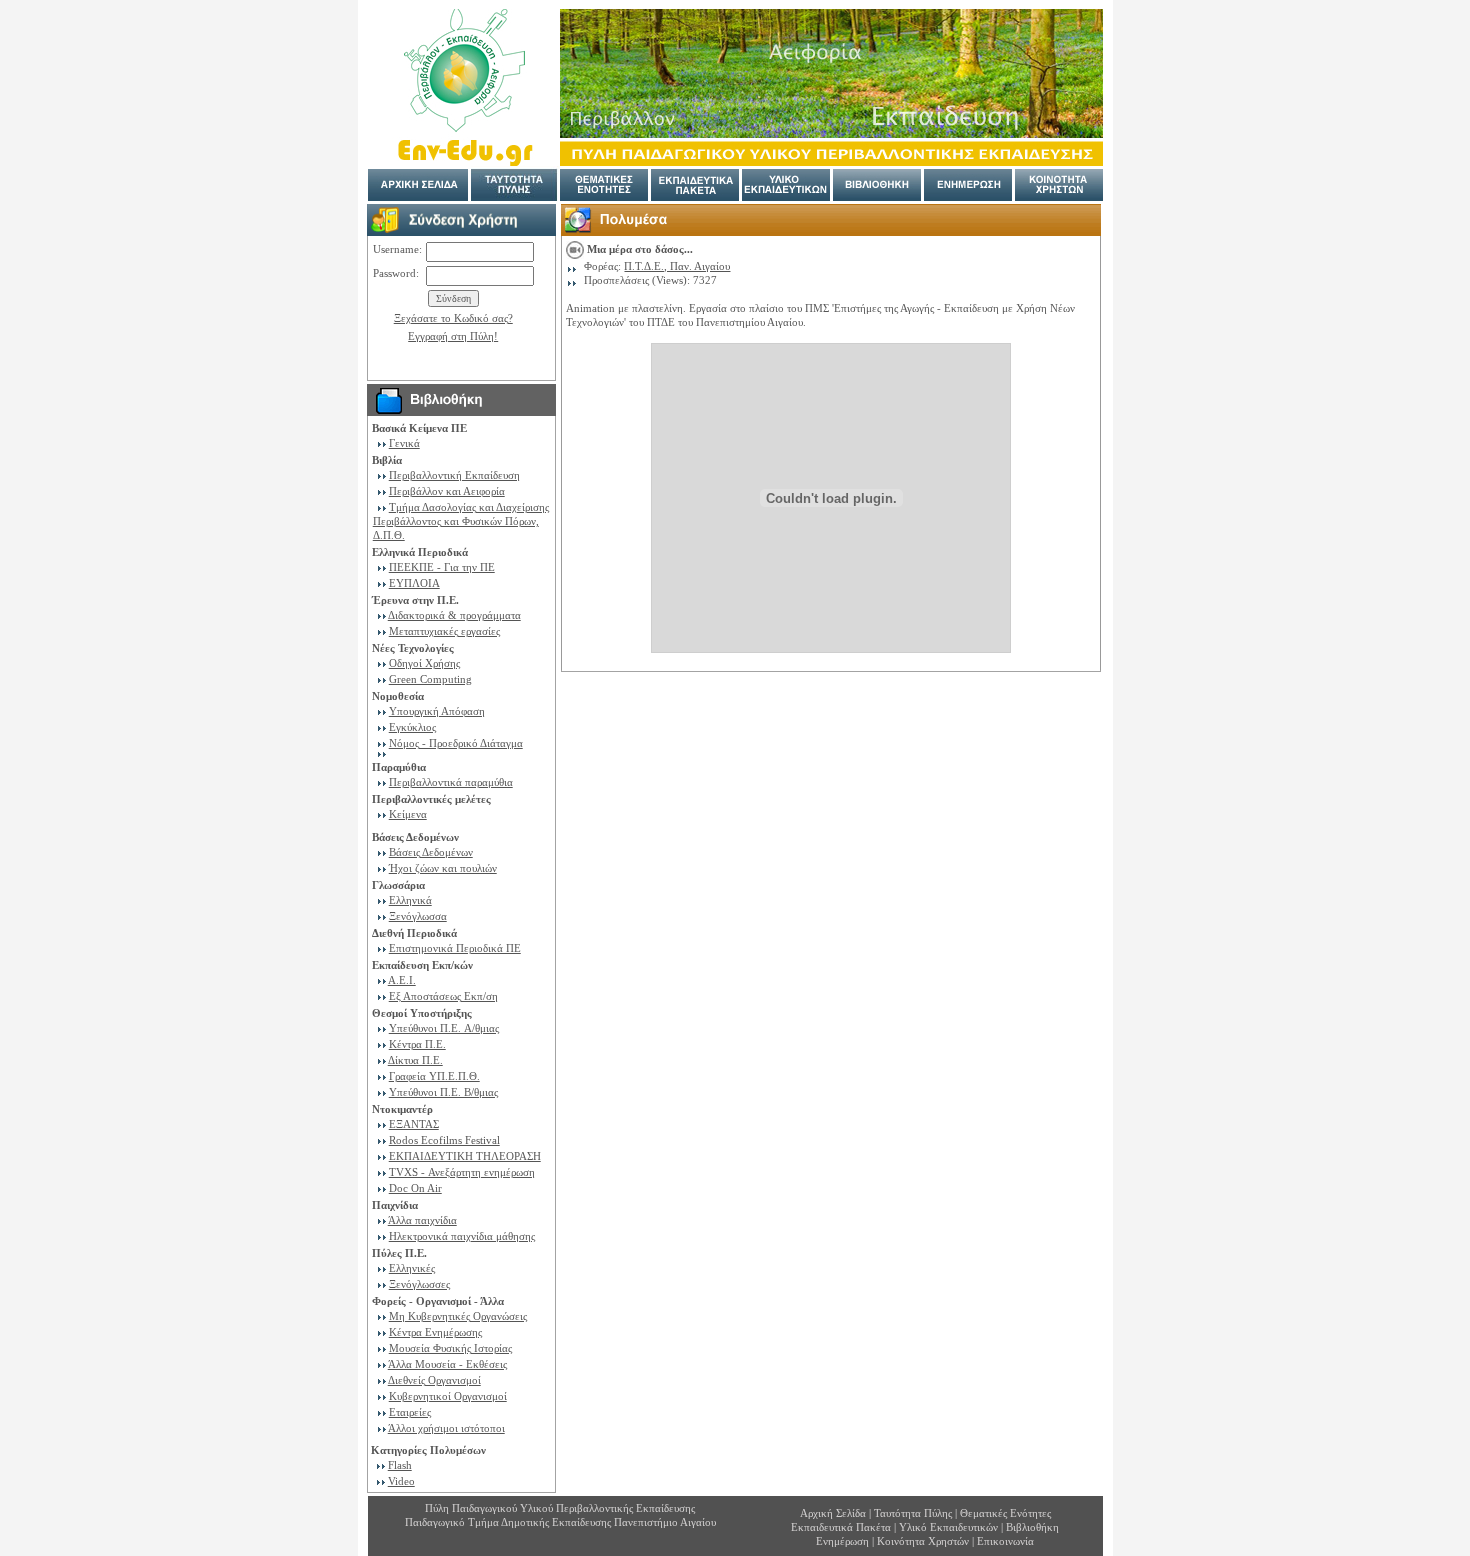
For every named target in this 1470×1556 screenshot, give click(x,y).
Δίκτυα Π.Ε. (415, 1060)
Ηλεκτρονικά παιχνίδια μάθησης (462, 1236)
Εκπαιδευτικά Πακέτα (841, 1527)
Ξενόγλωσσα (418, 916)
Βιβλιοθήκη (1032, 1527)
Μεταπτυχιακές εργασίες (444, 631)
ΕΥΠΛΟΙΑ (414, 583)
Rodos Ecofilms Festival (444, 1140)
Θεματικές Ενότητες (1005, 1513)
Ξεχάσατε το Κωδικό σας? (453, 318)
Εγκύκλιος (412, 727)
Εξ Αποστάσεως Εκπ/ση (443, 996)
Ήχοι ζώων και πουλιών (443, 868)
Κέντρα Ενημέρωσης (435, 1332)
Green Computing (430, 679)
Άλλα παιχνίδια (422, 1220)
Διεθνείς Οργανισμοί (434, 1380)
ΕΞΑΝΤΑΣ (414, 1124)
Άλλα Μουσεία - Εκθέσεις (447, 1364)
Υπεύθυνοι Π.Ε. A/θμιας (444, 1028)
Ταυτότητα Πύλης (913, 1513)
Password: (396, 273)
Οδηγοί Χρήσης (424, 663)
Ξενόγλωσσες (419, 1284)
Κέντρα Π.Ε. (417, 1044)
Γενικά (404, 443)
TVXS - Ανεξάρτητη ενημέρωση (462, 1172)
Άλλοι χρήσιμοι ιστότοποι (446, 1428)
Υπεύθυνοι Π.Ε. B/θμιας (443, 1092)
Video (401, 1481)
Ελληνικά (410, 900)
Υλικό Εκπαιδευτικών (948, 1527)
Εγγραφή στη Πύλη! (453, 336)
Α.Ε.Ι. (402, 980)
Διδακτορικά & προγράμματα (454, 615)
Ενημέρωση (842, 1541)
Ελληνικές (412, 1268)
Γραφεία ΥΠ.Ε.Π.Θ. (434, 1076)
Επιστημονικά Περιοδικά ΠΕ (455, 948)
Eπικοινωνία (1005, 1541)
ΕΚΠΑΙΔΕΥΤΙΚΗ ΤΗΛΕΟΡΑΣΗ (465, 1156)
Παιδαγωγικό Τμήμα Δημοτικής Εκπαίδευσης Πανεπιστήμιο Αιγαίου (560, 1522)
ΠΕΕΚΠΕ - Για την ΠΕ (442, 567)
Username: (397, 249)
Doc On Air (415, 1188)
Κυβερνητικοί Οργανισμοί (448, 1396)
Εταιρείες (410, 1412)
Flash (400, 1465)
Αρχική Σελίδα (833, 1513)
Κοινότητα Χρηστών (924, 1541)
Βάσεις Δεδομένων (431, 852)
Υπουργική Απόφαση (437, 711)
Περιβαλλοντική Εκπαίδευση (454, 475)
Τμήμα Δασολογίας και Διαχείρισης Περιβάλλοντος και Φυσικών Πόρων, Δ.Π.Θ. (461, 521)
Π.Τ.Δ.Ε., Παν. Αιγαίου (677, 266)
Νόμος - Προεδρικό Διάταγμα (456, 743)
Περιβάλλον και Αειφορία (447, 491)
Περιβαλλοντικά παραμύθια (451, 782)
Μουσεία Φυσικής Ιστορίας (450, 1348)
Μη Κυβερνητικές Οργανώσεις (458, 1316)
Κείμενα (408, 814)
